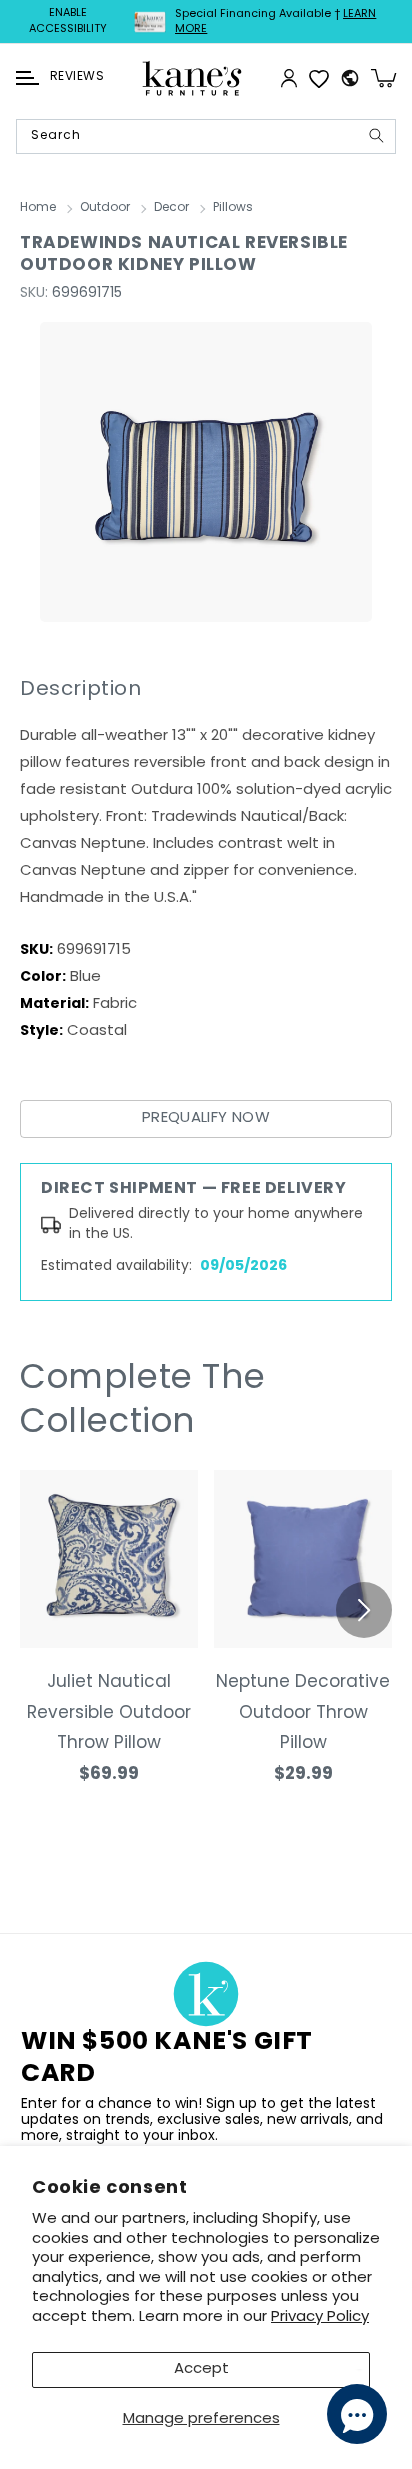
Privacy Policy (320, 2317)
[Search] (376, 135)
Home (38, 208)
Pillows (233, 208)
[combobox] (206, 136)
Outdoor (105, 208)
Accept (201, 2369)
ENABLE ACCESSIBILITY (68, 21)
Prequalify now (206, 1118)
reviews (77, 77)
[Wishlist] (319, 78)
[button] (27, 78)
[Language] (350, 78)
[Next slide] (364, 1610)
